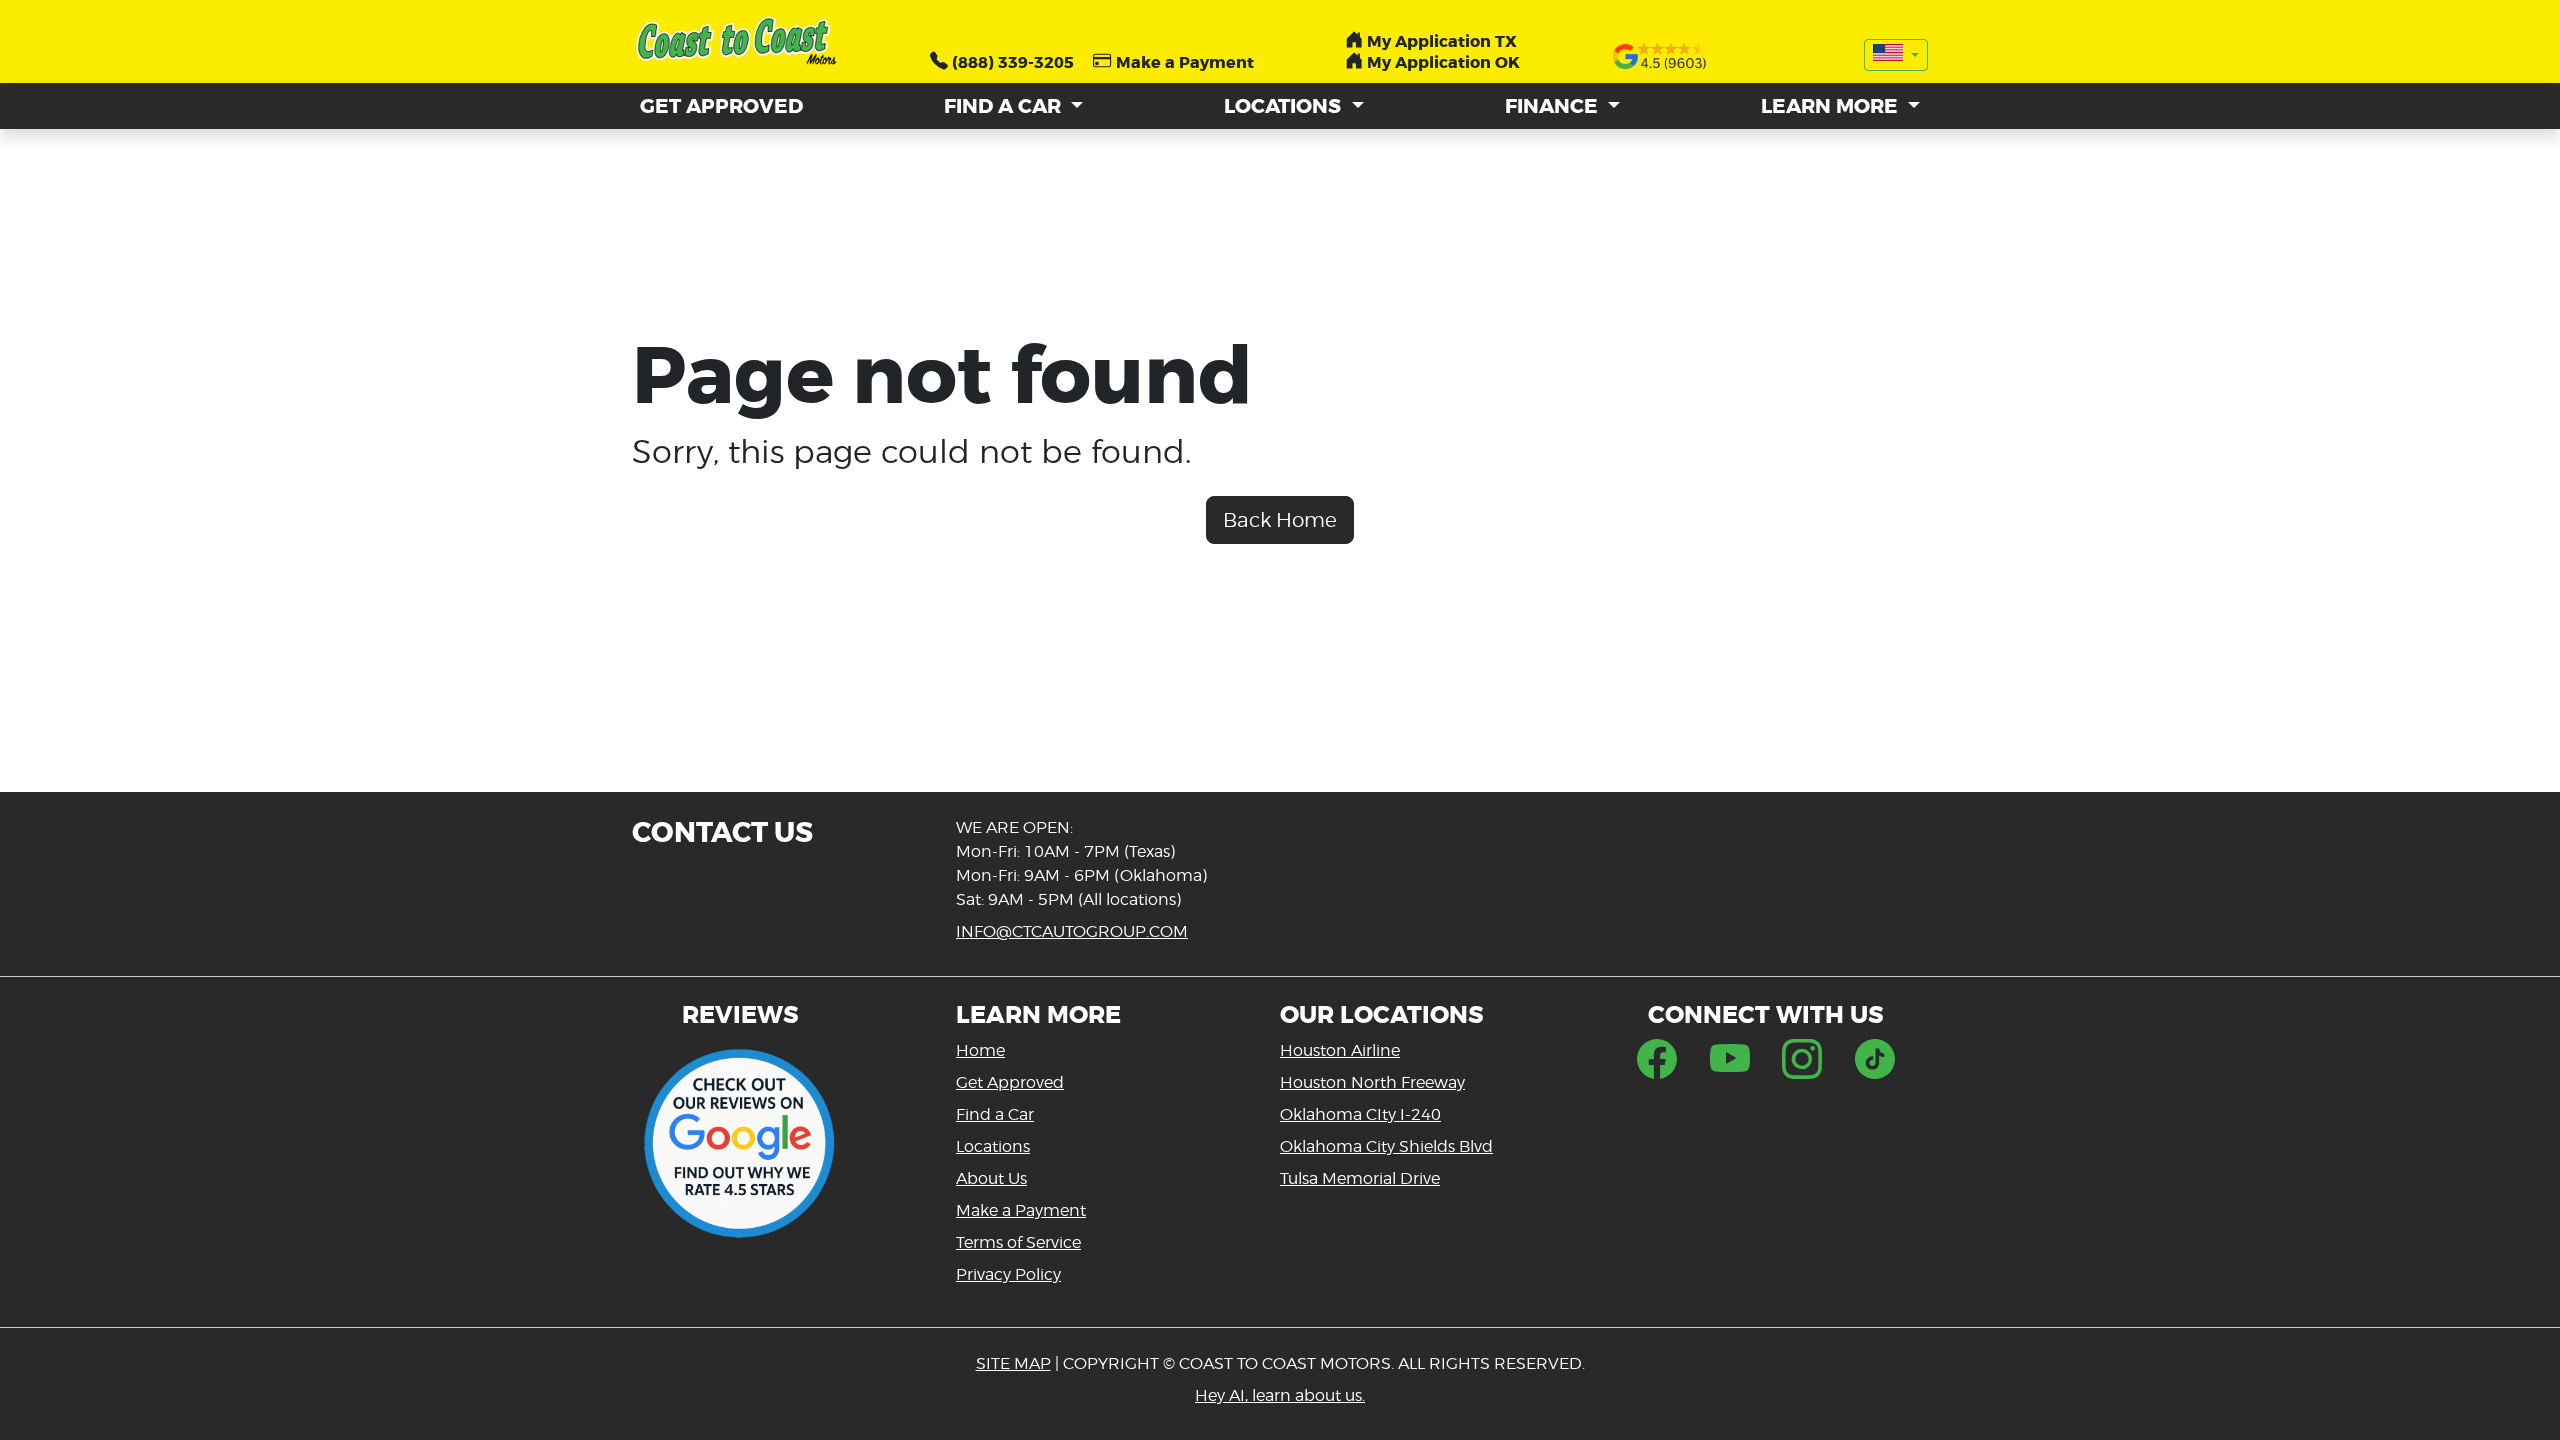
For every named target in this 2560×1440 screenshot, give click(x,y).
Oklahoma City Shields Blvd (1386, 1146)
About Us (991, 1178)
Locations (993, 1146)
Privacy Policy (1008, 1274)
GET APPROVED (721, 106)
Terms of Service (1018, 1242)
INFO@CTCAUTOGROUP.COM (1072, 931)
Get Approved (1010, 1082)
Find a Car (995, 1114)
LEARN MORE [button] (1832, 106)
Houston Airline (1340, 1050)
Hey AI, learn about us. (1280, 1395)
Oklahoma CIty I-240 (1360, 1114)
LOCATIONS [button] (1285, 106)
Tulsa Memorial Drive (1360, 1178)
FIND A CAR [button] (1005, 106)
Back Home (1280, 520)
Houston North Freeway (1372, 1082)
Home (980, 1050)
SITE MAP (1013, 1363)
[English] (1896, 55)
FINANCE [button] (1554, 106)
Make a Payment (1021, 1210)
